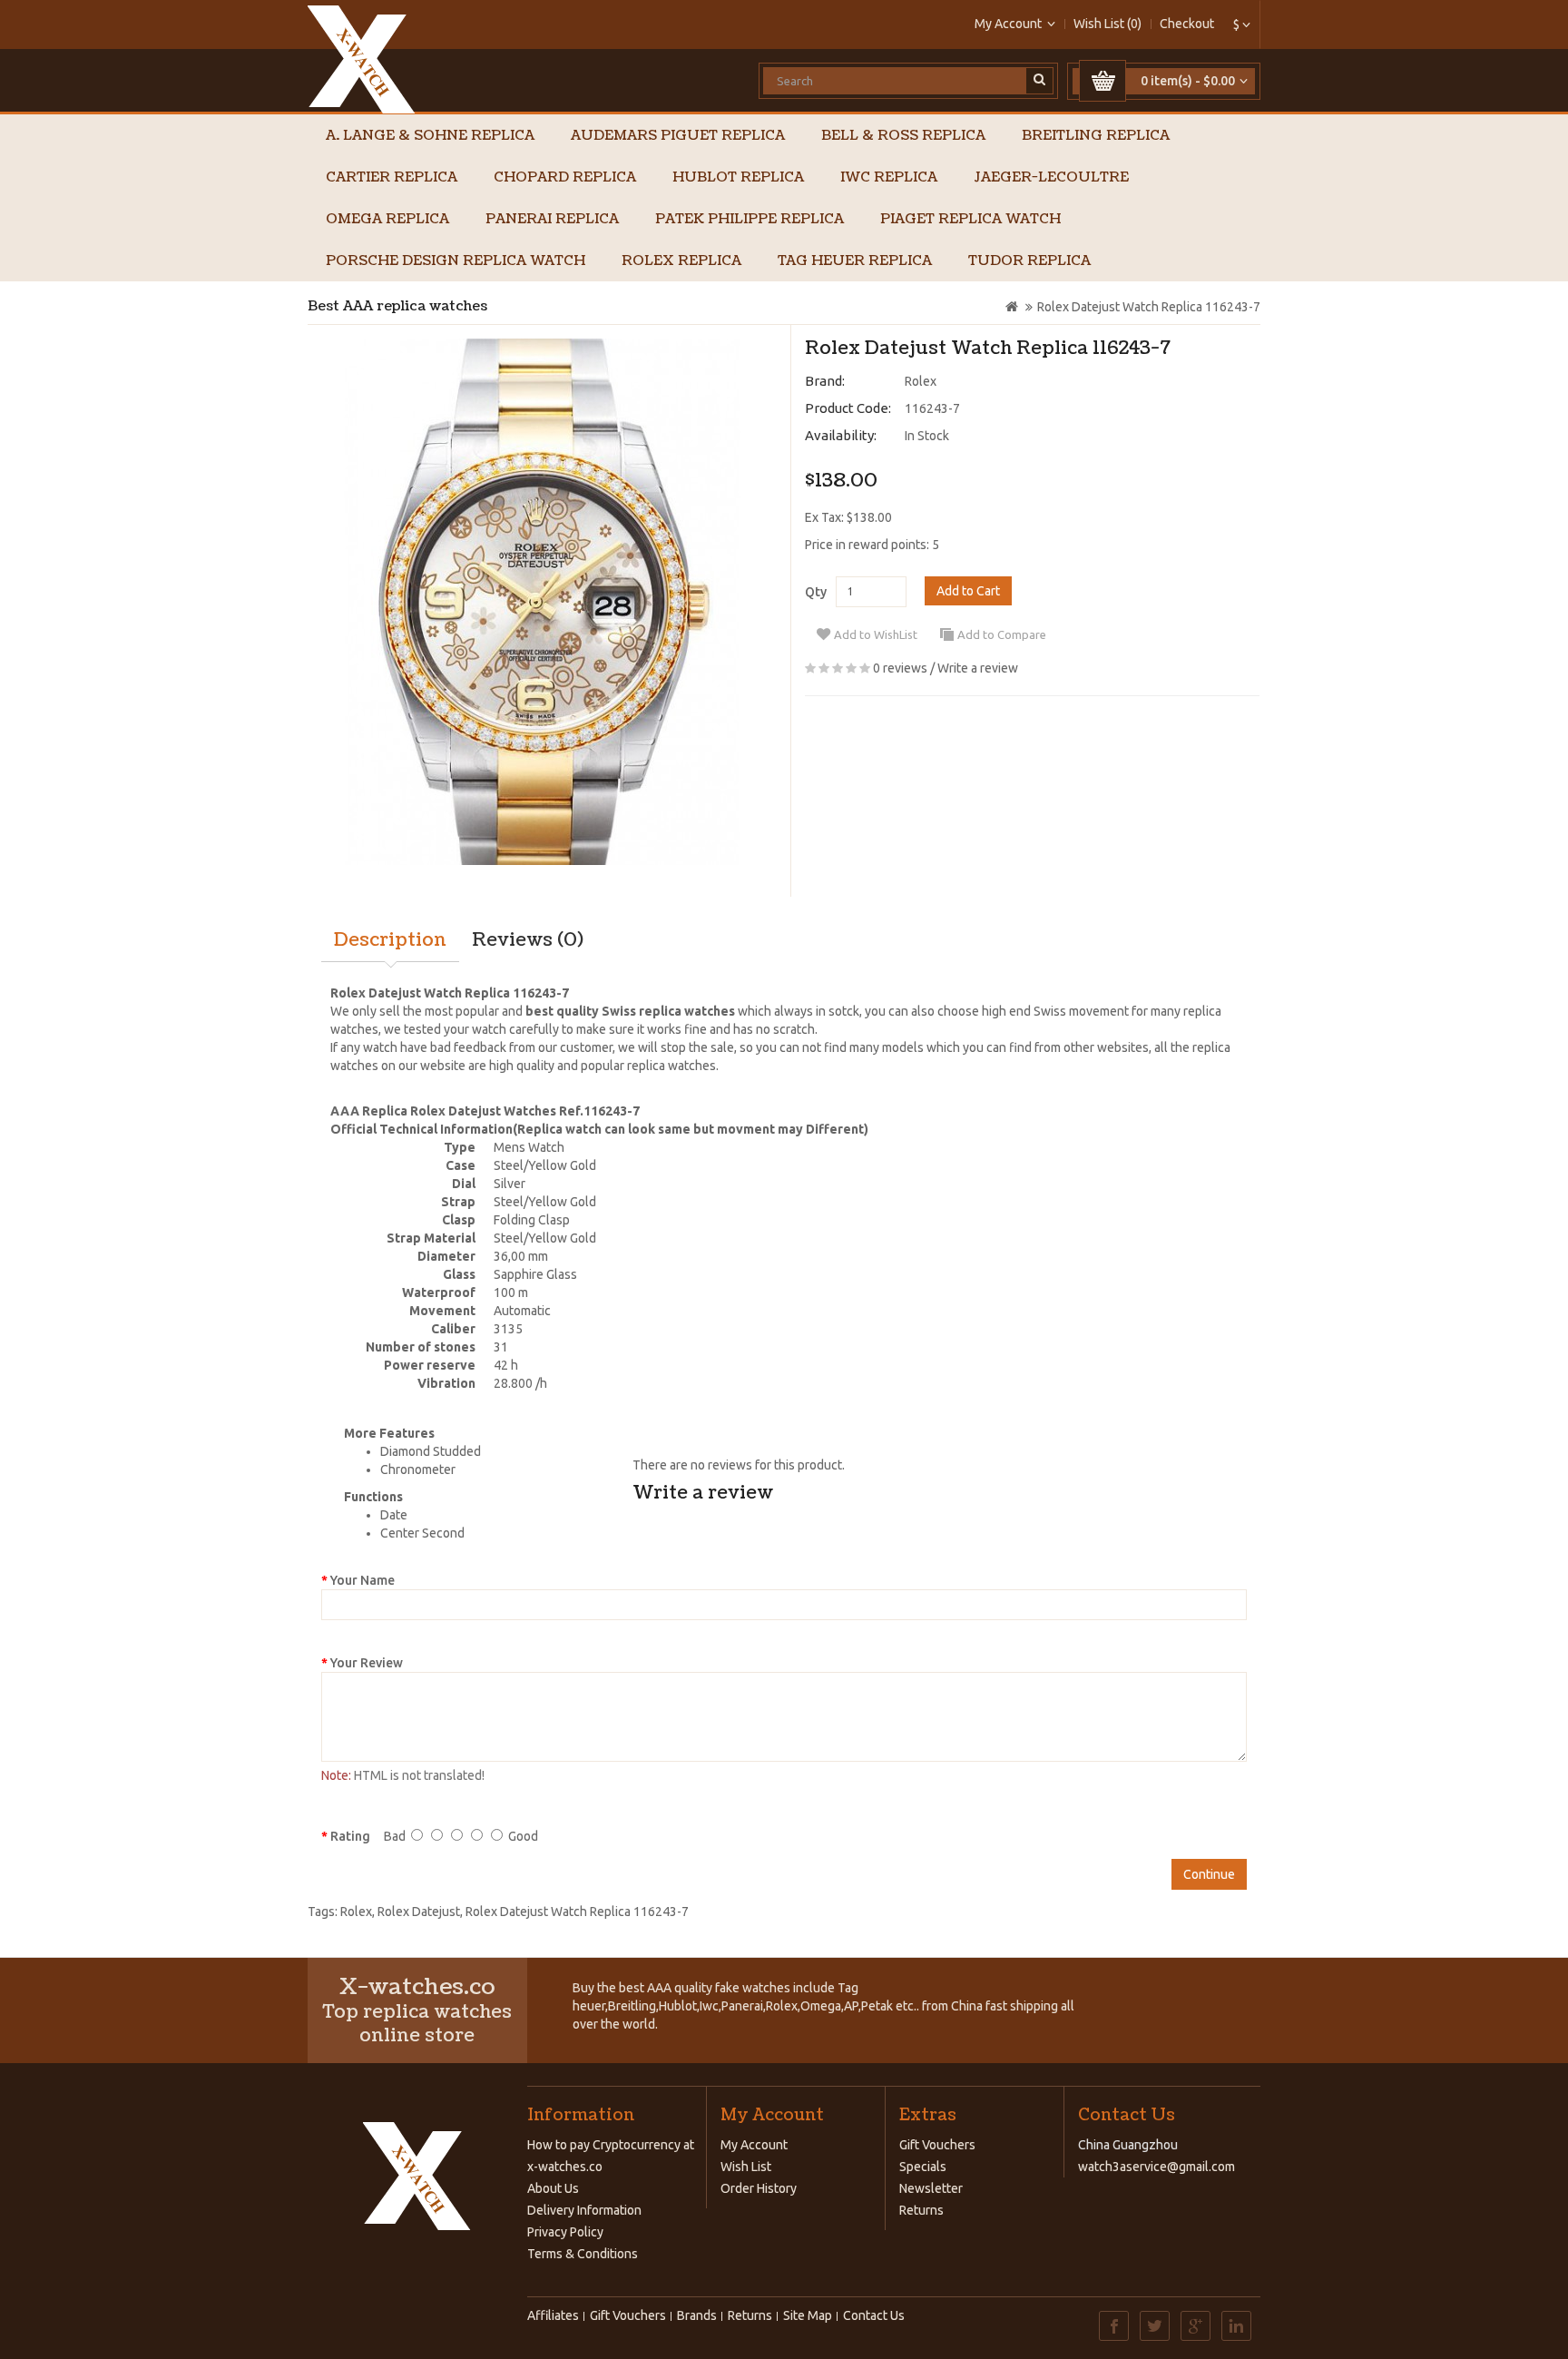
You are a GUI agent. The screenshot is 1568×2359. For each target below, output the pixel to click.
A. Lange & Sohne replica (430, 136)
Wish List (746, 2167)
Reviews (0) (528, 940)
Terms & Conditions (583, 2254)
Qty (816, 592)
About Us (553, 2188)
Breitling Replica (1096, 136)
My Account (754, 2145)
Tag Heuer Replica (855, 261)
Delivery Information (584, 2210)
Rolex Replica (681, 261)
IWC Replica (889, 177)
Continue (1209, 1874)
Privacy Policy (565, 2232)
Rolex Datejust (419, 1912)
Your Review (367, 1663)
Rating (350, 1836)
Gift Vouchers (937, 2145)
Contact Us (874, 2315)
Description (390, 940)
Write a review (978, 668)
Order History (759, 2188)
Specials (923, 2167)
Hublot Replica (738, 177)
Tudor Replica (1029, 261)
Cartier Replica (392, 177)
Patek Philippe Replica (750, 219)
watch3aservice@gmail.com (1156, 2167)
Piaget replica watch (970, 219)
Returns (921, 2210)
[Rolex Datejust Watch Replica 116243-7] (542, 602)
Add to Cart (968, 591)
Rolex (921, 381)
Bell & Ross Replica (903, 136)
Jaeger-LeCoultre (1051, 177)
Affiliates (553, 2315)
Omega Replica (387, 219)
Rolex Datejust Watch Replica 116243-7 (1149, 307)
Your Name (363, 1580)
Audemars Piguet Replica (678, 136)
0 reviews (900, 668)
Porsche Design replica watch (456, 261)
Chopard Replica (565, 177)
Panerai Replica (552, 219)
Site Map (808, 2315)
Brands (697, 2315)
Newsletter (931, 2188)
